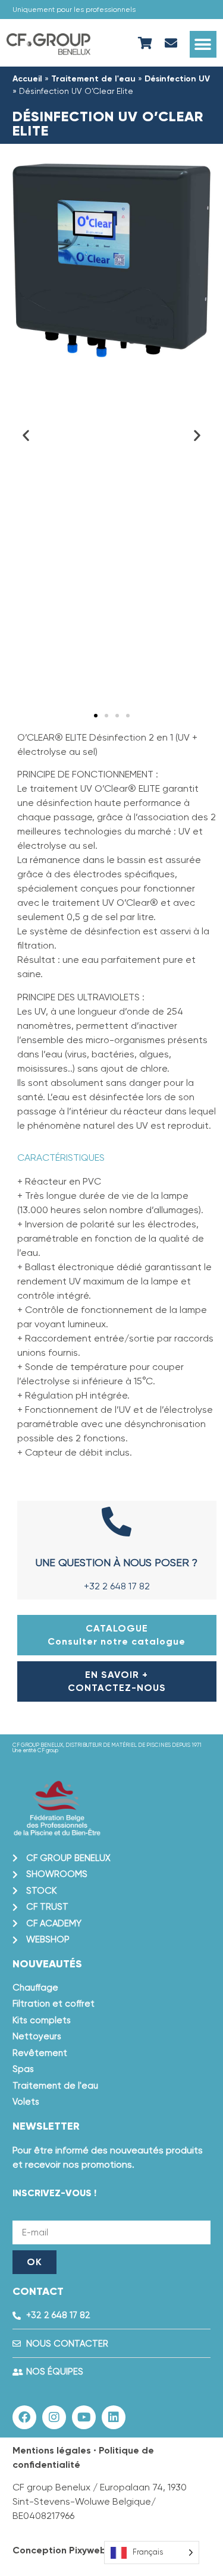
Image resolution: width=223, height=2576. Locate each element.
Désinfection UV (177, 79)
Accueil (27, 79)
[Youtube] (84, 2417)
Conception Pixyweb (59, 2550)
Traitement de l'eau (93, 79)
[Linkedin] (114, 2417)
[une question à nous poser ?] (117, 1522)
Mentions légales (52, 2450)
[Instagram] (54, 2417)
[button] (203, 44)
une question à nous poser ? (117, 1562)
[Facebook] (24, 2417)
